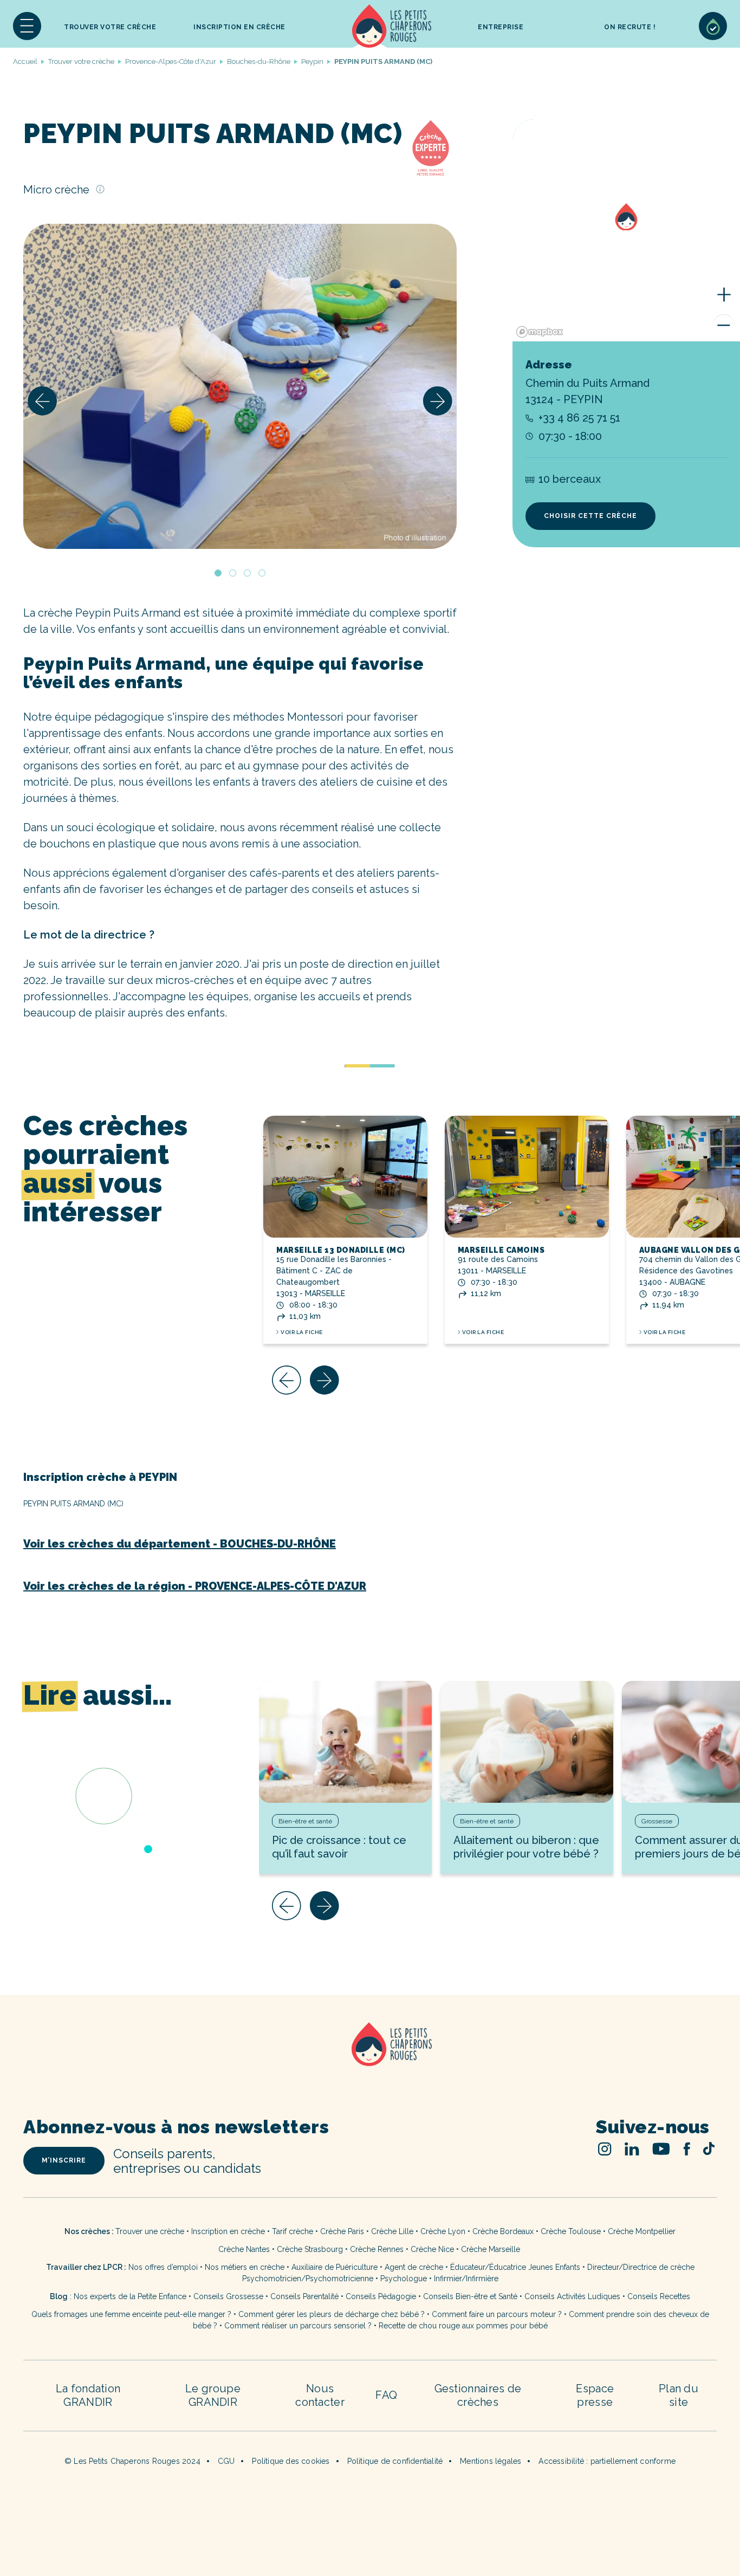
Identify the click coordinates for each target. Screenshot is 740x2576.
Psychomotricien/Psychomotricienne (308, 2279)
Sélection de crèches (713, 26)
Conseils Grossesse (228, 2296)
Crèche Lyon (443, 2231)
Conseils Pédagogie (381, 2296)
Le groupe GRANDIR (213, 2395)
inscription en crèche (239, 27)
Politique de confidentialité (395, 2461)
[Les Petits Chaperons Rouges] (370, 2058)
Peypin (312, 62)
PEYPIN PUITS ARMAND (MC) (73, 1504)
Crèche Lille (392, 2231)
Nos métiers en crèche (245, 2267)
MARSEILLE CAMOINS (501, 1250)
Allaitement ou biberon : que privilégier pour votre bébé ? (526, 1847)
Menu (27, 26)
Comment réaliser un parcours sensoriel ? (298, 2326)
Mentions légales (491, 2461)
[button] (27, 26)
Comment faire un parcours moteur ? (497, 2314)
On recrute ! (630, 27)
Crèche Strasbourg (310, 2249)
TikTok (709, 2148)
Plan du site (679, 2395)
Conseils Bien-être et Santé (470, 2296)
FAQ (386, 2395)
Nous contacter (320, 2395)
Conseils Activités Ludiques (572, 2296)
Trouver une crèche (150, 2231)
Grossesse (657, 1821)
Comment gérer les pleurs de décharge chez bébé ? (333, 2314)
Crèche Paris (342, 2231)
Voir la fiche (302, 1332)
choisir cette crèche (590, 516)
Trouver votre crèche (110, 27)
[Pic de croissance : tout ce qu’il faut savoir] (345, 1742)
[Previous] (42, 401)
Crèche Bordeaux (503, 2231)
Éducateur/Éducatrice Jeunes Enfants (515, 2267)
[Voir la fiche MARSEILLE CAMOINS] (527, 1177)
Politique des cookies (291, 2461)
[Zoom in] (724, 295)
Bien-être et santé (305, 1821)
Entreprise (501, 27)
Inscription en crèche (228, 2231)
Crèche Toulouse (571, 2231)
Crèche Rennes (377, 2249)
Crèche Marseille (492, 2249)
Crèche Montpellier (642, 2231)
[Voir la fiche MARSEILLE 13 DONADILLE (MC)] (345, 1177)
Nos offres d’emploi (163, 2267)
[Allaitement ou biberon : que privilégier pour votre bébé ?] (527, 1742)
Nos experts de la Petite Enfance (130, 2296)
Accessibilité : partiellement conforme (607, 2461)
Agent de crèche (414, 2267)
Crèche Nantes (244, 2249)
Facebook (687, 2149)
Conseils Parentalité (304, 2296)
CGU (226, 2461)
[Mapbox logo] (540, 332)
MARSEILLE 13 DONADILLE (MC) (341, 1250)
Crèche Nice (432, 2249)
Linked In (632, 2149)
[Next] (438, 401)
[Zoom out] (724, 325)
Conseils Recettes (659, 2296)
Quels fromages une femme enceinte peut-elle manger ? (131, 2314)
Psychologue (404, 2279)
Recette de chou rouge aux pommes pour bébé (463, 2326)
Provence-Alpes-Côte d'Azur (171, 62)
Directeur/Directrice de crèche (641, 2267)
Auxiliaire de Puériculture (335, 2267)
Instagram (605, 2149)
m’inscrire (64, 2160)
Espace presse (595, 2395)
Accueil (392, 26)
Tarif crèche (293, 2231)
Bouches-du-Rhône (259, 62)
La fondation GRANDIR (88, 2395)
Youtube (661, 2149)
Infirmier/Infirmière (466, 2279)
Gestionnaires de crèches (478, 2395)
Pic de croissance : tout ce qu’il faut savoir (339, 1847)
